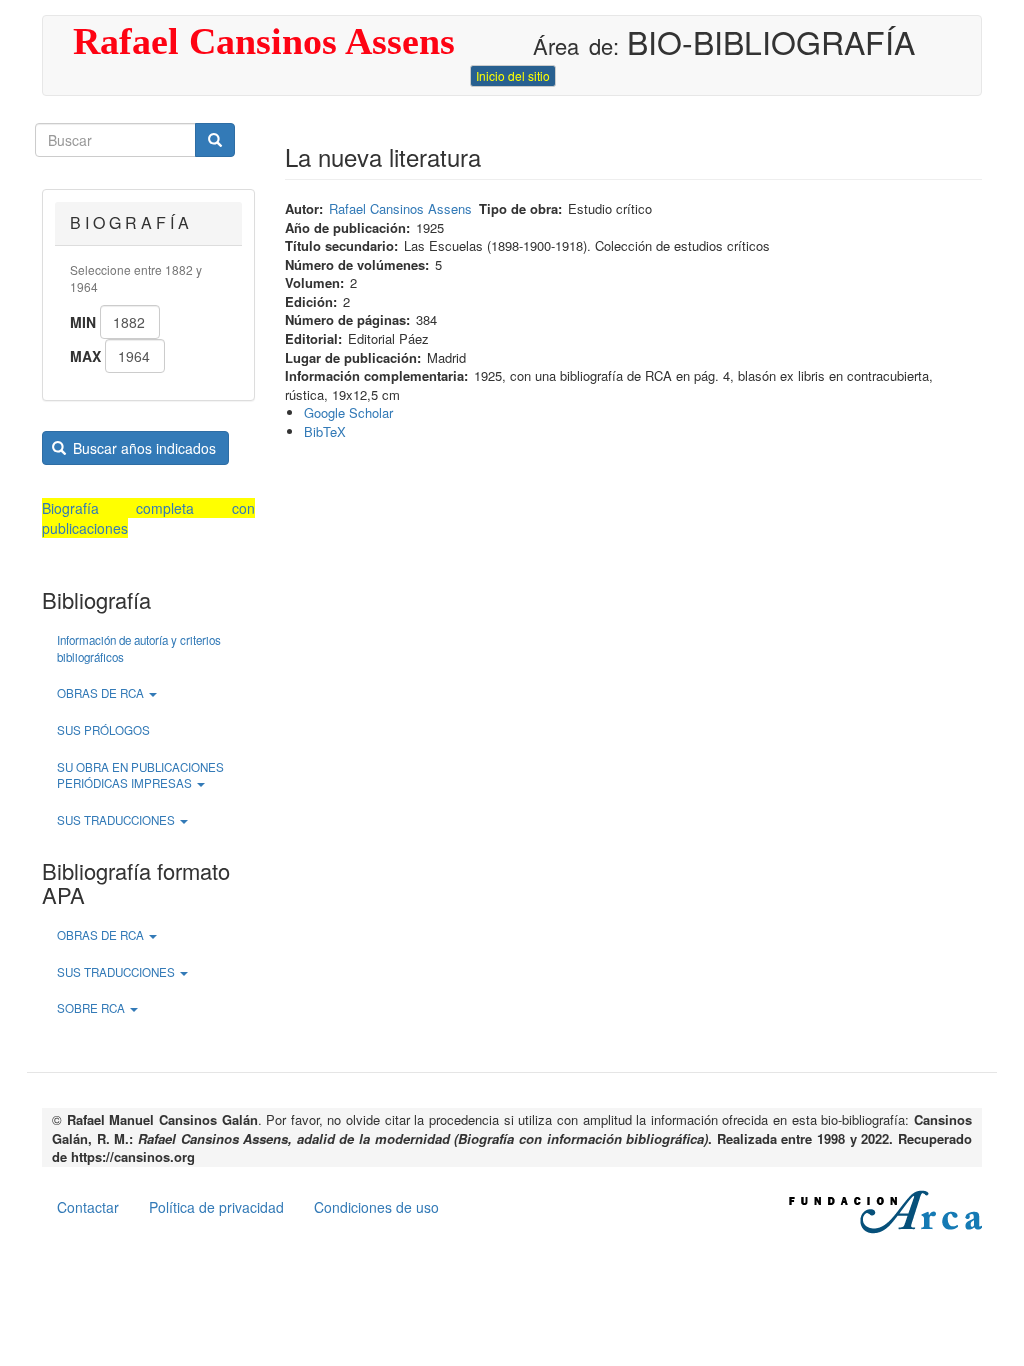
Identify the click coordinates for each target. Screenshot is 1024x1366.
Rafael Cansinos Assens (264, 41)
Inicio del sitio (513, 75)
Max (85, 356)
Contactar (88, 1207)
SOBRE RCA (92, 1008)
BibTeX (325, 431)
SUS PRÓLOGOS (103, 730)
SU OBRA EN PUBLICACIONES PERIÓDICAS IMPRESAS (140, 775)
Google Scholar (348, 412)
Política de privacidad (216, 1207)
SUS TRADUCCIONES (117, 820)
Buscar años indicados (142, 448)
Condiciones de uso (376, 1207)
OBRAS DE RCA (102, 693)
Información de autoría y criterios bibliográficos (139, 648)
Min (83, 322)
